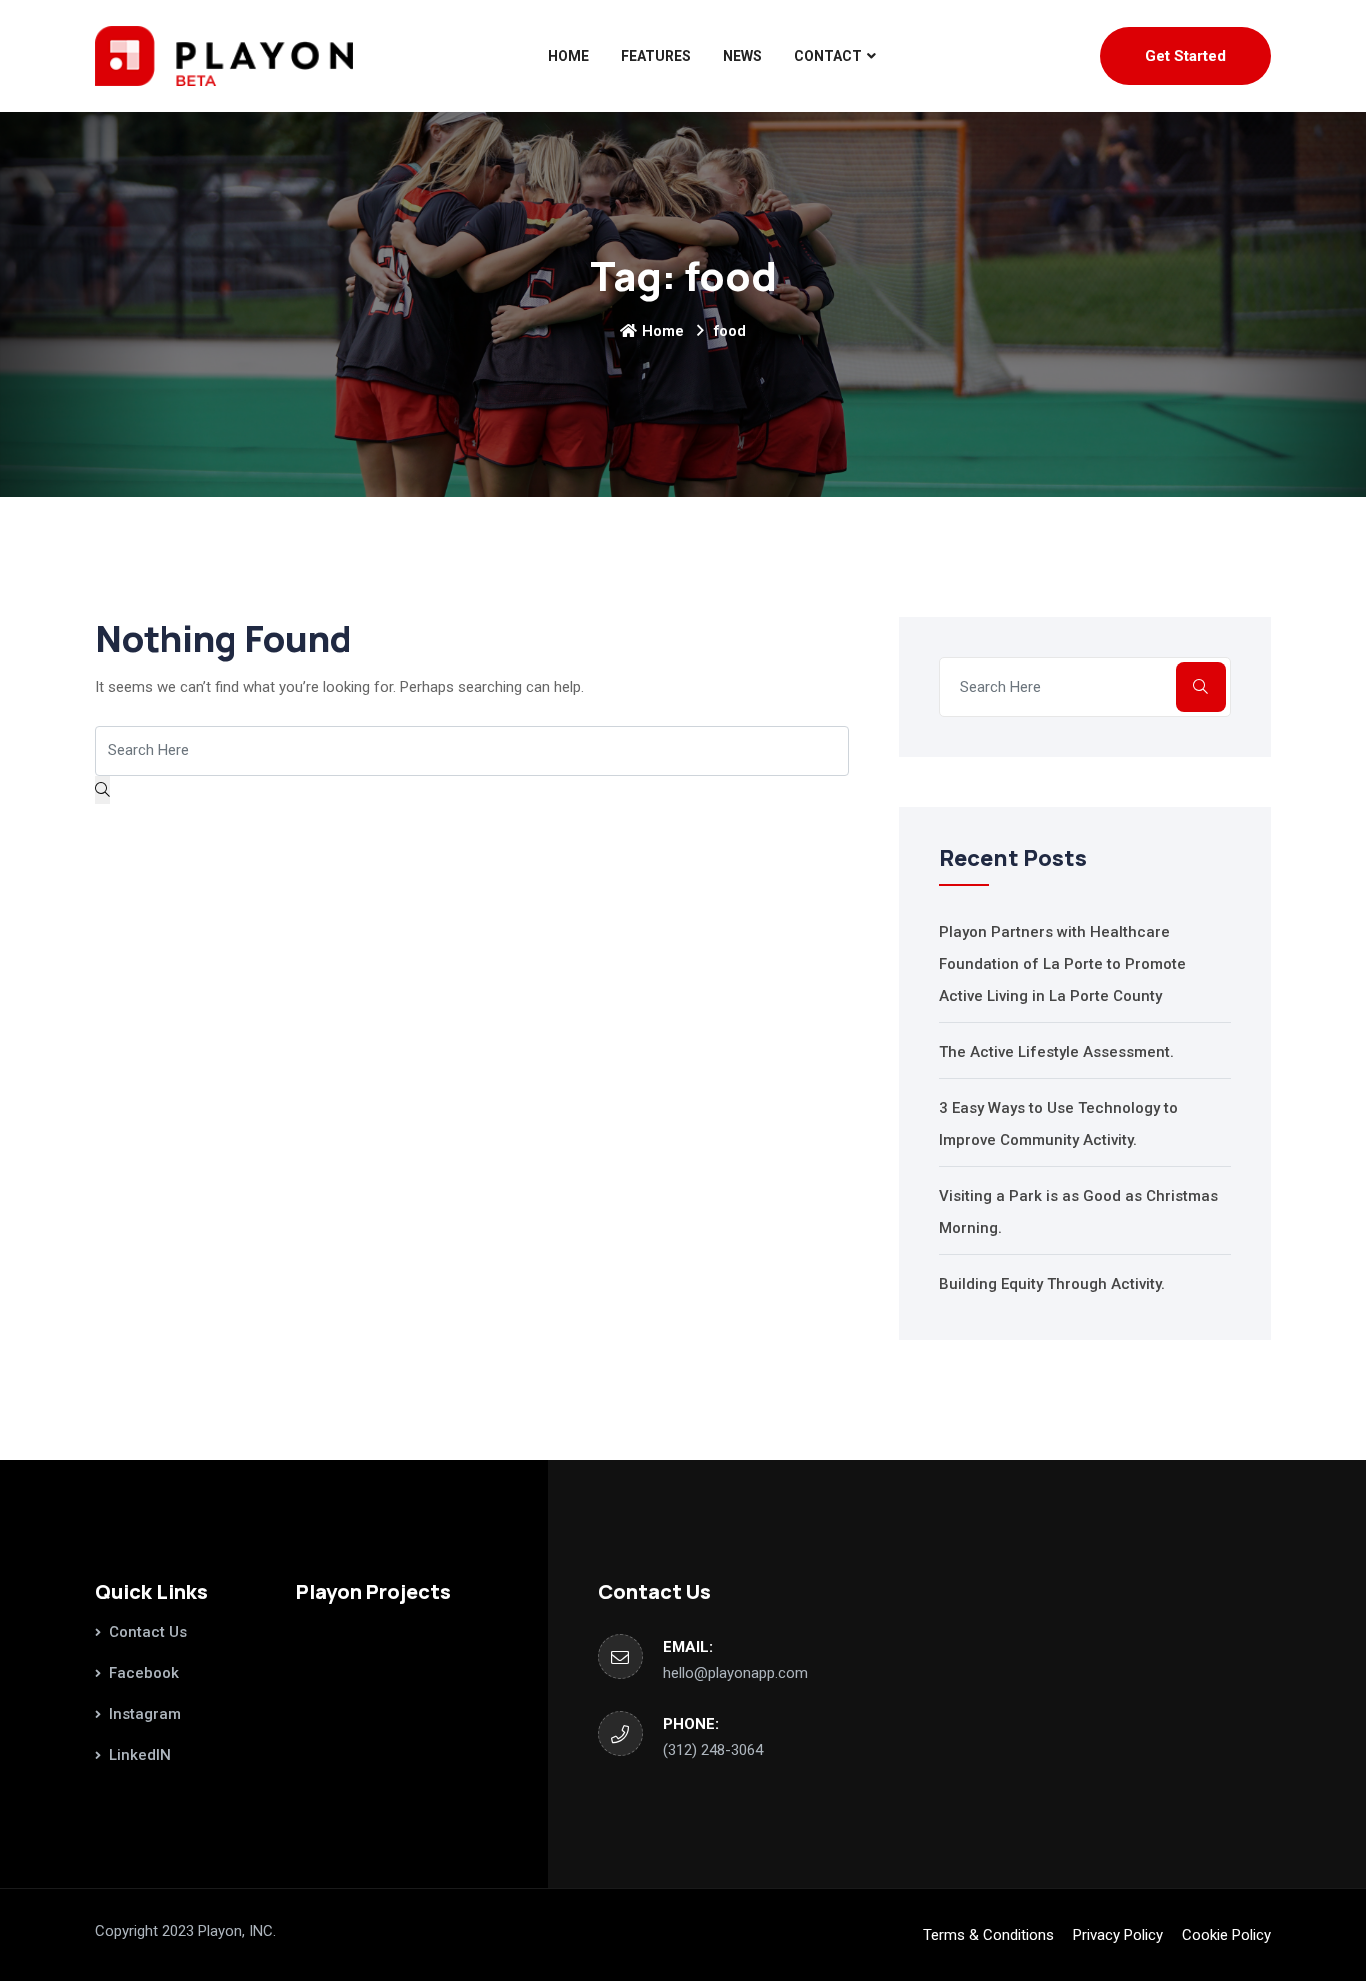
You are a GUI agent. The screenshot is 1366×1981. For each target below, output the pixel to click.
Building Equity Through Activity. (1052, 1284)
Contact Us (148, 1632)
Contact (828, 56)
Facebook (144, 1673)
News (742, 56)
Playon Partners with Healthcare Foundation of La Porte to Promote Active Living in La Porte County (1062, 964)
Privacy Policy (1118, 1935)
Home (568, 56)
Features (656, 56)
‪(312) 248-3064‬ (713, 1750)
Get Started (1185, 56)
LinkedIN (140, 1755)
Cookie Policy (1226, 1935)
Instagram (145, 1714)
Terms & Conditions (988, 1935)
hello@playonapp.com (735, 1673)
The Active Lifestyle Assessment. (1056, 1052)
